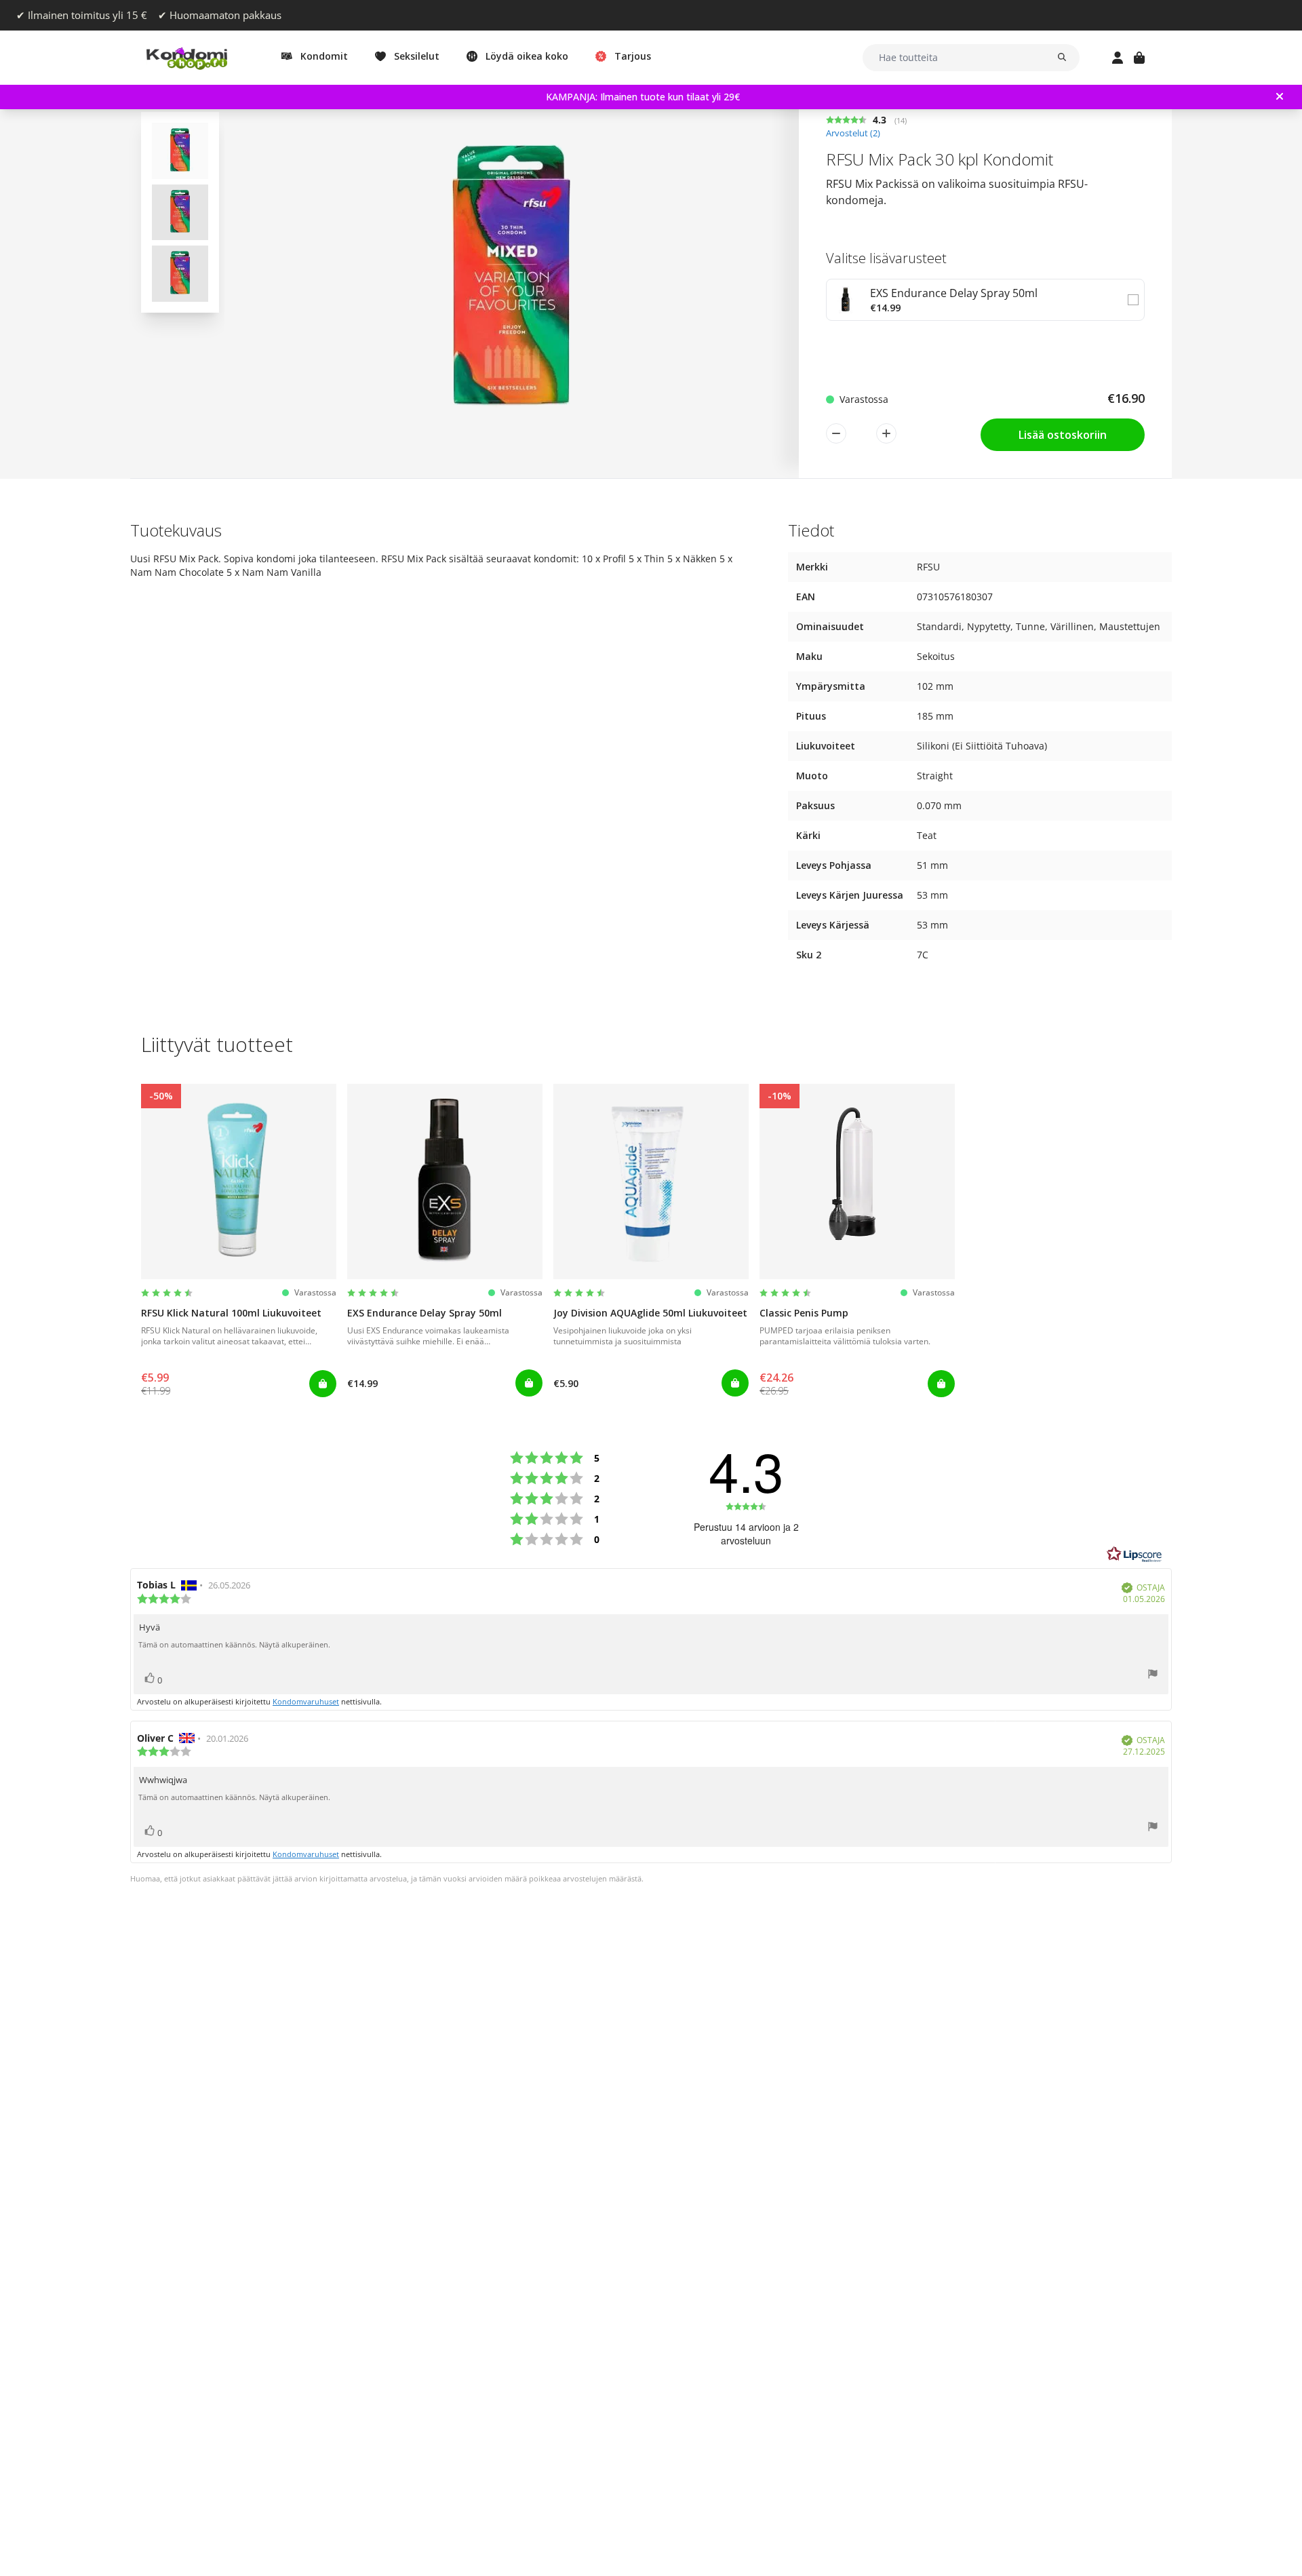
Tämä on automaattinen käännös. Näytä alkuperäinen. (234, 1645)
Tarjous (633, 56)
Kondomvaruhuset (306, 1701)
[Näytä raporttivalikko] (1153, 1676)
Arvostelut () (853, 133)
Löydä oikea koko (527, 56)
